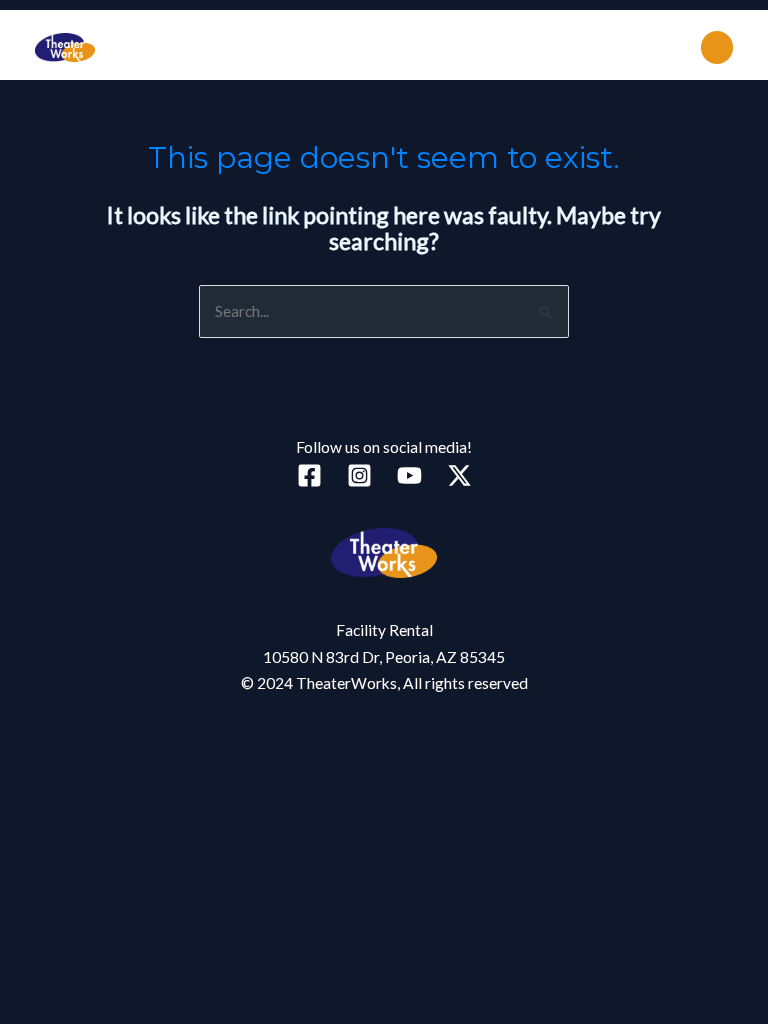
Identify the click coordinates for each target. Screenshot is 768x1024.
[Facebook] (309, 475)
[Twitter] (459, 475)
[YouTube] (409, 475)
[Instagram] (359, 475)
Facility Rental (384, 630)
